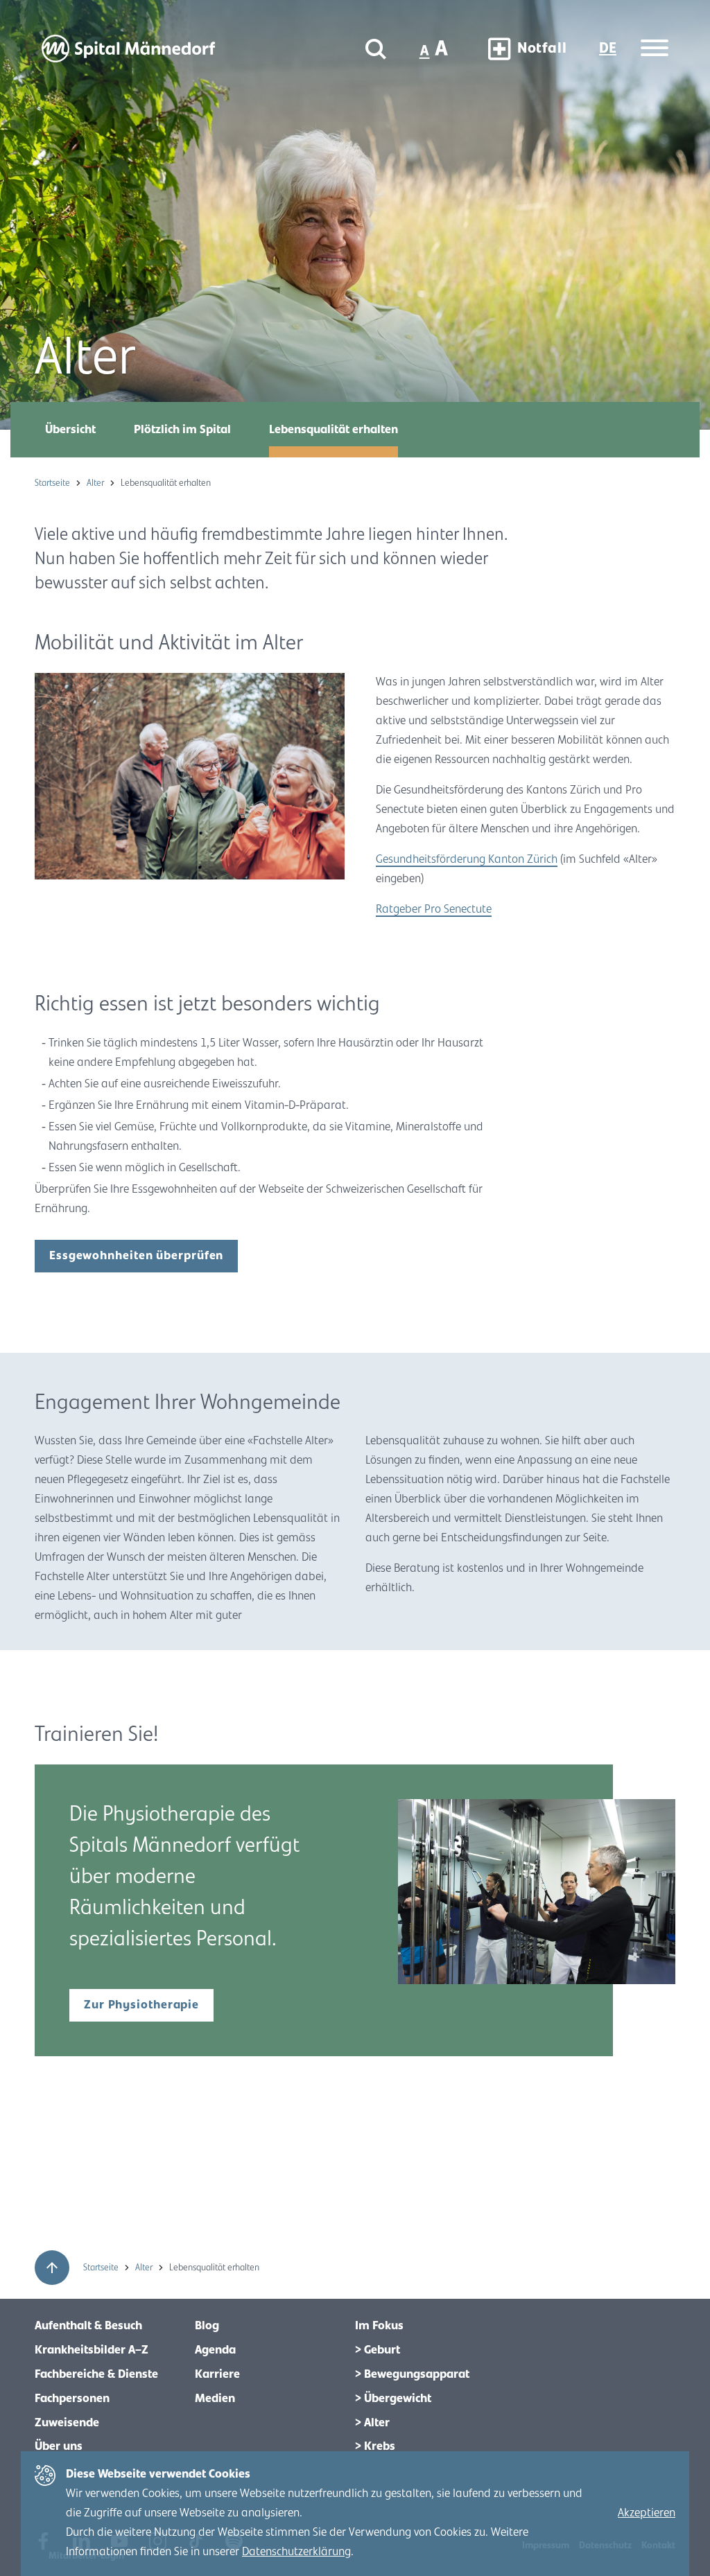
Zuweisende (67, 2423)
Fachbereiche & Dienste (96, 2374)
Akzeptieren (647, 2513)
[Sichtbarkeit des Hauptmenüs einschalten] (655, 49)
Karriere (217, 2374)
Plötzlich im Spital (182, 430)
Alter (96, 483)
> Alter (372, 2423)
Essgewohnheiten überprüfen (136, 1256)
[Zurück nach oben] (52, 2268)
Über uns (59, 2446)
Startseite (53, 483)
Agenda (215, 2350)
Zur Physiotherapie (141, 2005)
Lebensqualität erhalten (334, 430)
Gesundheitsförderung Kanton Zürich (467, 859)
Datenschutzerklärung (296, 2552)
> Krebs (375, 2446)
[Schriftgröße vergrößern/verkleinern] (435, 49)
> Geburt (378, 2350)
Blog (207, 2326)
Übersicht (70, 430)
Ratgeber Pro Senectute (434, 909)
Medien (215, 2399)
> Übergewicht (393, 2399)
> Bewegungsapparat (412, 2374)
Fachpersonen (72, 2399)
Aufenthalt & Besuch (88, 2326)
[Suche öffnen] (376, 49)
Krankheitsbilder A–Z (92, 2350)
